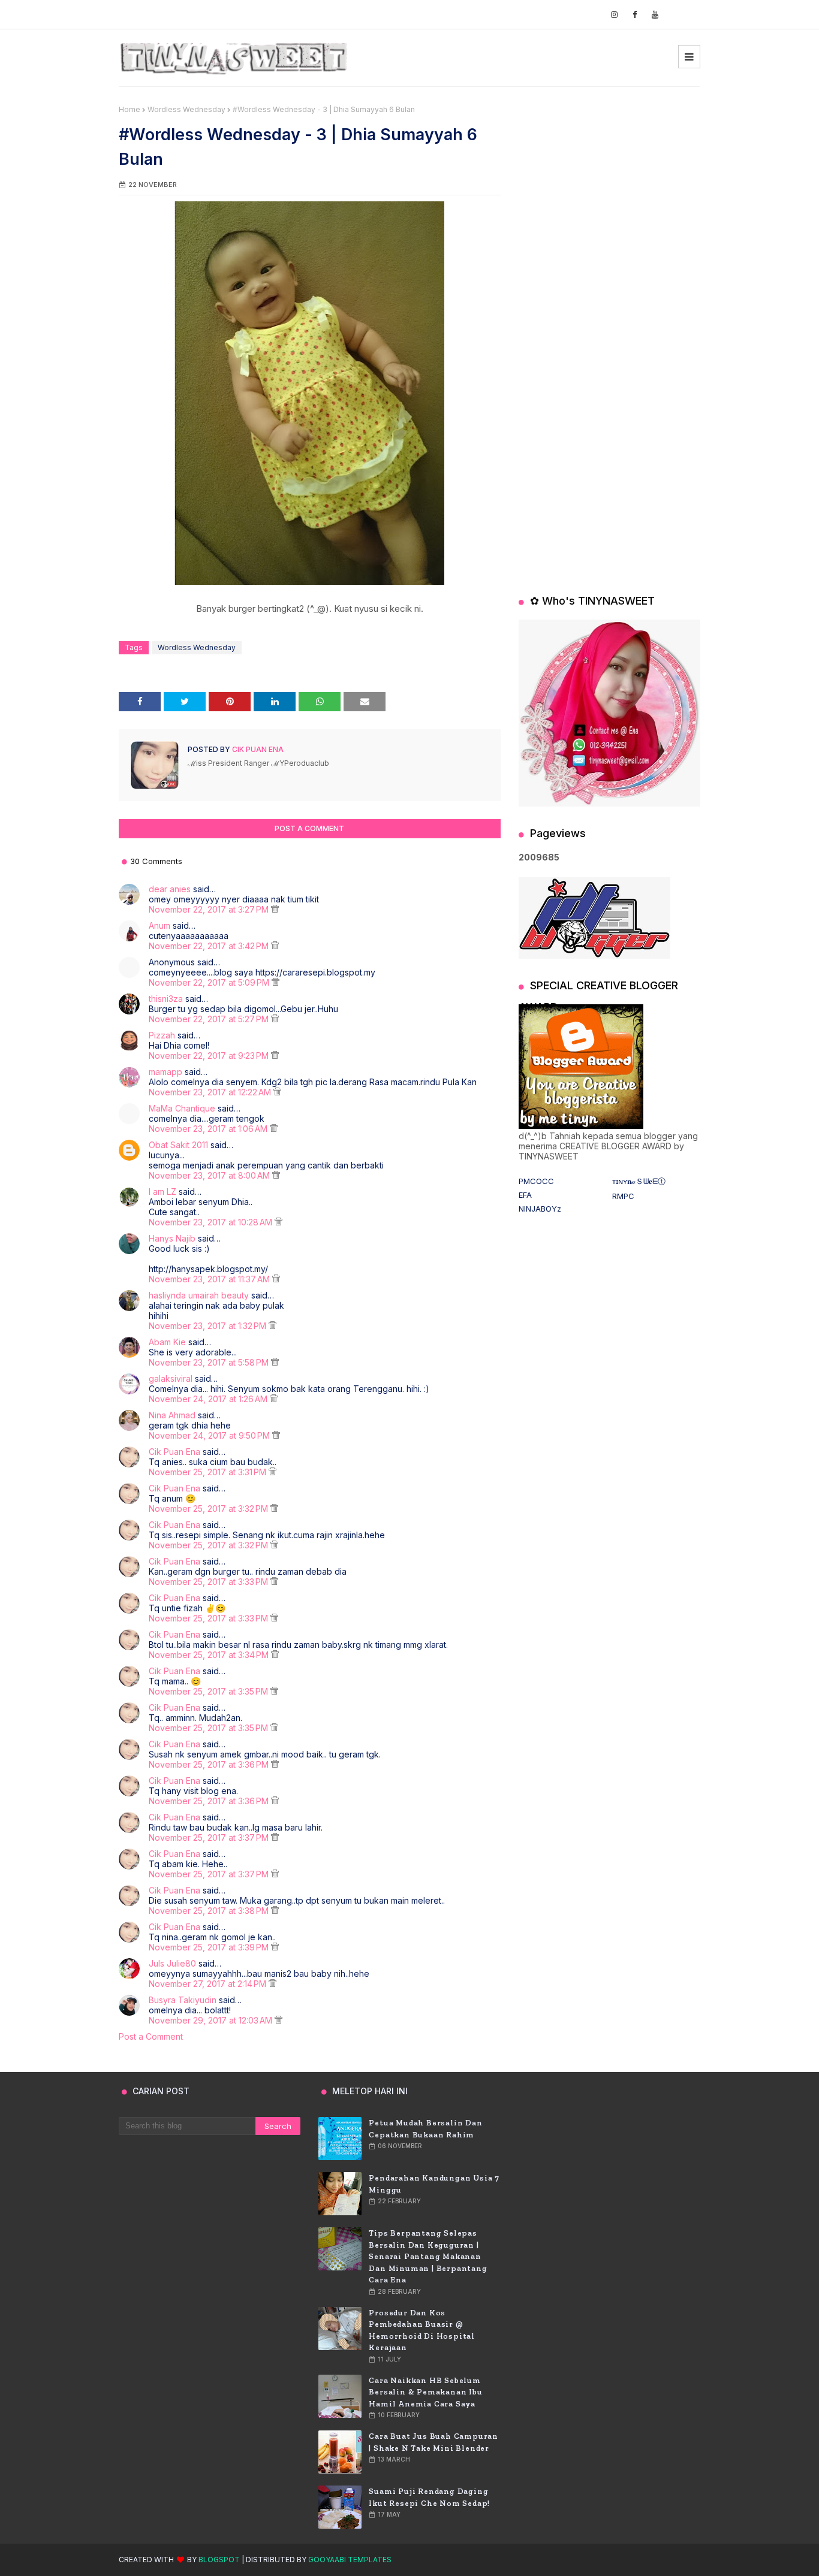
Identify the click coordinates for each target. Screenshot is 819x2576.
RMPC (623, 1196)
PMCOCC (536, 1181)
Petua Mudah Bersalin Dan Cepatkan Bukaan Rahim (425, 2129)
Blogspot (219, 2560)
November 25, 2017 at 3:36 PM (210, 1764)
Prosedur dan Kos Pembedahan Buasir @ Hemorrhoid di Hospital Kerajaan (422, 2330)
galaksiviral (171, 1378)
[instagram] (614, 15)
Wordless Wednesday (186, 109)
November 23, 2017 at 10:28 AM (212, 1222)
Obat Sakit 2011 (178, 1145)
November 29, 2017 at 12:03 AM (212, 2020)
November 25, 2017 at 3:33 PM (210, 1582)
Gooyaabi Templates (350, 2560)
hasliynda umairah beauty (199, 1295)
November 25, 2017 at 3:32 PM (210, 1509)
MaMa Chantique (182, 1108)
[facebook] (635, 15)
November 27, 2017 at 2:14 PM (209, 1984)
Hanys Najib (172, 1238)
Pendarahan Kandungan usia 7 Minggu (434, 2184)
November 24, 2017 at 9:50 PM (210, 1435)
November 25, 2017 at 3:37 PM (210, 1837)
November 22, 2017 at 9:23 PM (210, 1056)
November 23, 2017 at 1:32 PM (209, 1326)
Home (130, 109)
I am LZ (162, 1192)
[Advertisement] (609, 180)
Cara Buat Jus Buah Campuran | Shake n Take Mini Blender (433, 2442)
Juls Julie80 (172, 1963)
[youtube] (655, 15)
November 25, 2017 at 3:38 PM (210, 1911)
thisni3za (166, 999)
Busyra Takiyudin (183, 2000)
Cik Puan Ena (257, 749)
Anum (159, 925)
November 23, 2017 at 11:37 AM (210, 1279)
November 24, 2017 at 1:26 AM (209, 1399)
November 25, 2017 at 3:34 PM (210, 1655)
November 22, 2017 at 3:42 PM (210, 946)
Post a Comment (151, 2036)
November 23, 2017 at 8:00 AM (210, 1175)
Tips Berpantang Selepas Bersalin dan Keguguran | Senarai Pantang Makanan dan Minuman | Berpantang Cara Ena (428, 2256)
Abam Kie (167, 1342)
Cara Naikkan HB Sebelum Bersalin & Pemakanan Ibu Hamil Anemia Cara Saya (425, 2392)
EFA (525, 1195)
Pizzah (162, 1035)
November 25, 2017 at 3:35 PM (210, 1691)
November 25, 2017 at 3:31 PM (209, 1472)
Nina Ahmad (172, 1415)
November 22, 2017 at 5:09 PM (210, 982)
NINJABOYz (540, 1209)
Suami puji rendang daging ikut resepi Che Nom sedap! (429, 2497)
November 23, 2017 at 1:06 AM (209, 1129)
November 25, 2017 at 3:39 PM (210, 1947)
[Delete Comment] (275, 909)
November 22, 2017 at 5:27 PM (210, 1019)
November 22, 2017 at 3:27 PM (210, 909)
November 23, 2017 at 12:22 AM (211, 1092)
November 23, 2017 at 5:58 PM (210, 1362)
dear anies (170, 889)
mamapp (165, 1072)
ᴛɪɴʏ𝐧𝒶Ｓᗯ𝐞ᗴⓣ (639, 1181)
